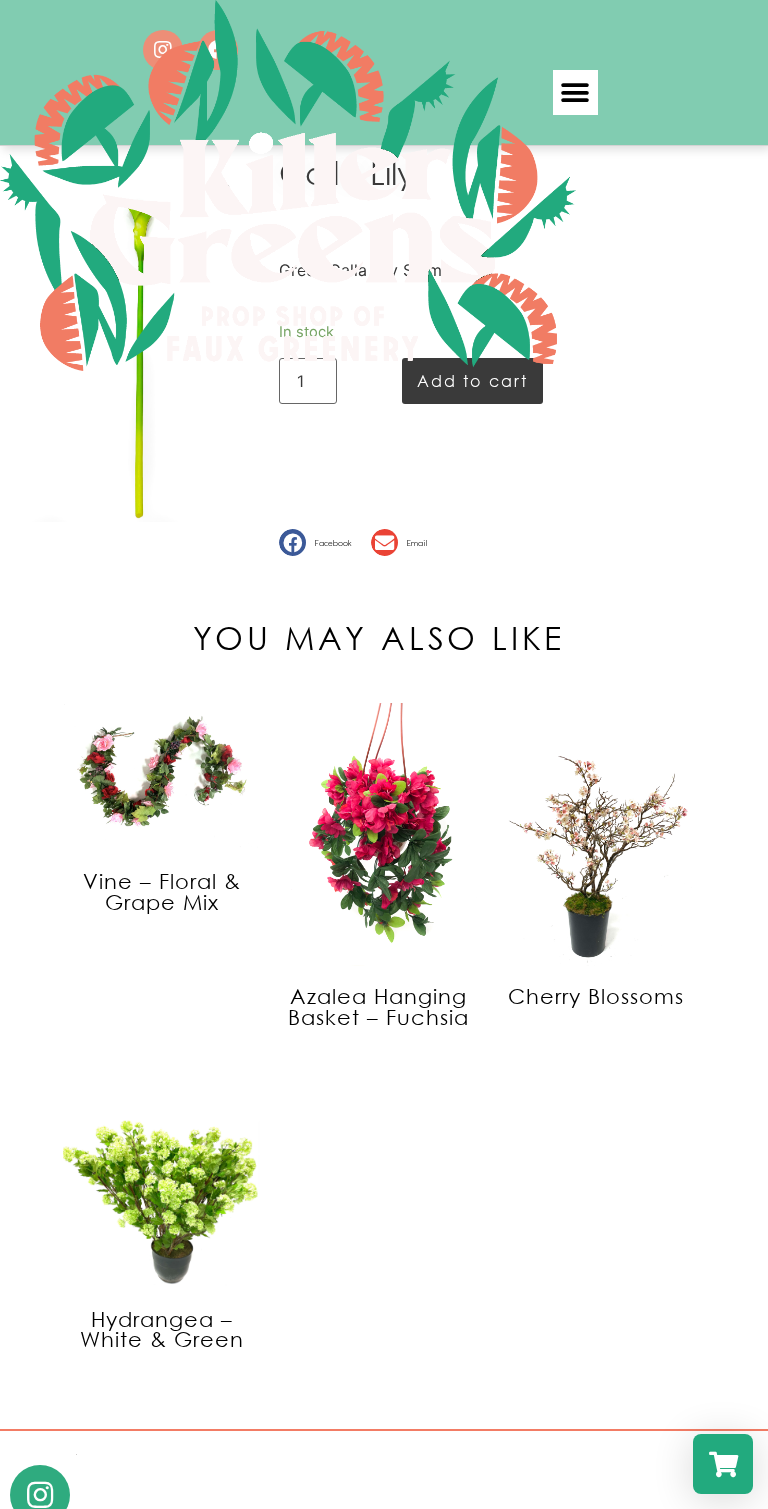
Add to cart (472, 380)
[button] (320, 542)
